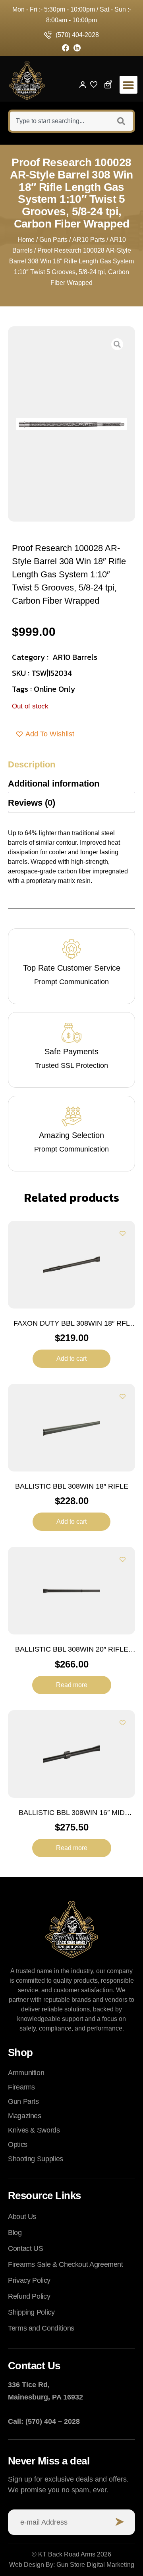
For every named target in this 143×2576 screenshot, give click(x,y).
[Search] (122, 121)
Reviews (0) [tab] (32, 803)
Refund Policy (29, 2296)
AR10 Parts (89, 240)
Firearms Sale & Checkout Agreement (66, 2264)
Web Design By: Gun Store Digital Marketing (72, 2565)
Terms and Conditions (41, 2328)
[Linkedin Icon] (77, 48)
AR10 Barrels (75, 657)
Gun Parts (53, 240)
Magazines (25, 2116)
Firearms (21, 2087)
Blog (15, 2233)
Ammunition (26, 2073)
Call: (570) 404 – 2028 (44, 2421)
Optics (18, 2144)
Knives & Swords (34, 2130)
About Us (22, 2217)
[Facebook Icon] (66, 48)
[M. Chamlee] (71, 424)
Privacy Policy (29, 2280)
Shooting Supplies (36, 2159)
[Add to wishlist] (123, 1233)
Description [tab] (32, 764)
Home (26, 240)
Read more (72, 1685)
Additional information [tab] (54, 784)
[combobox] (59, 121)
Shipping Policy (31, 2312)
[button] (129, 85)
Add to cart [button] (71, 1359)
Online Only (54, 689)
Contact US (25, 2248)
